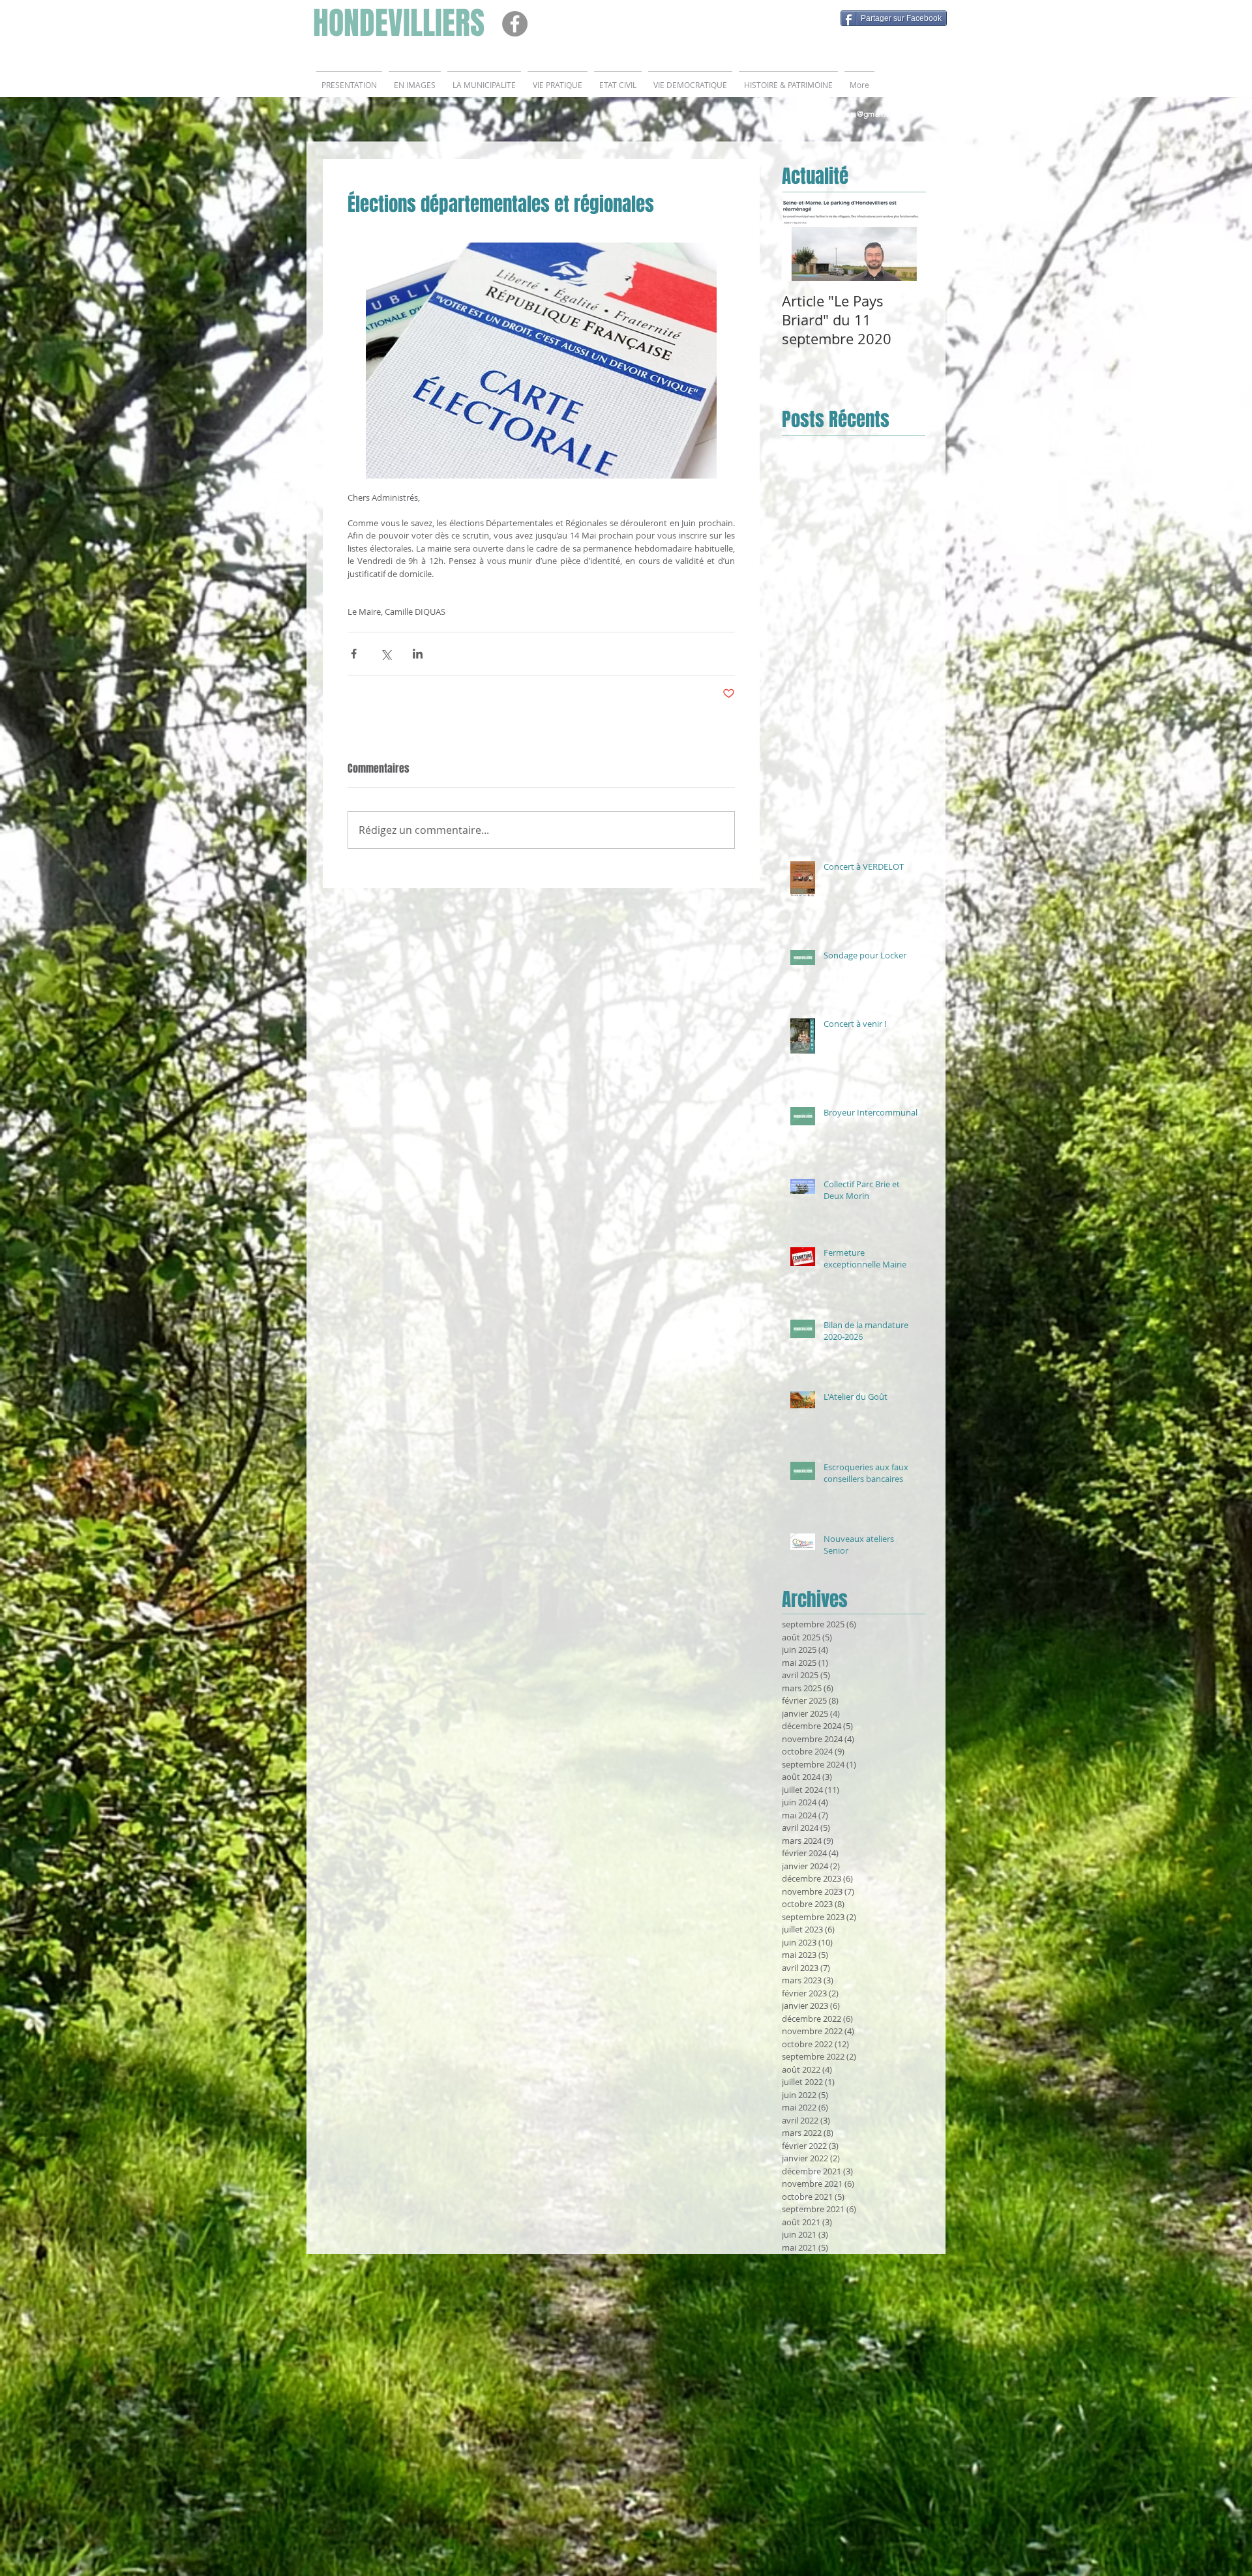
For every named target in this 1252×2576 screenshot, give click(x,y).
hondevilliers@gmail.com (855, 114)
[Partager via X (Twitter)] (386, 654)
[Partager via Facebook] (354, 654)
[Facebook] (515, 24)
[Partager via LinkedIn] (418, 654)
